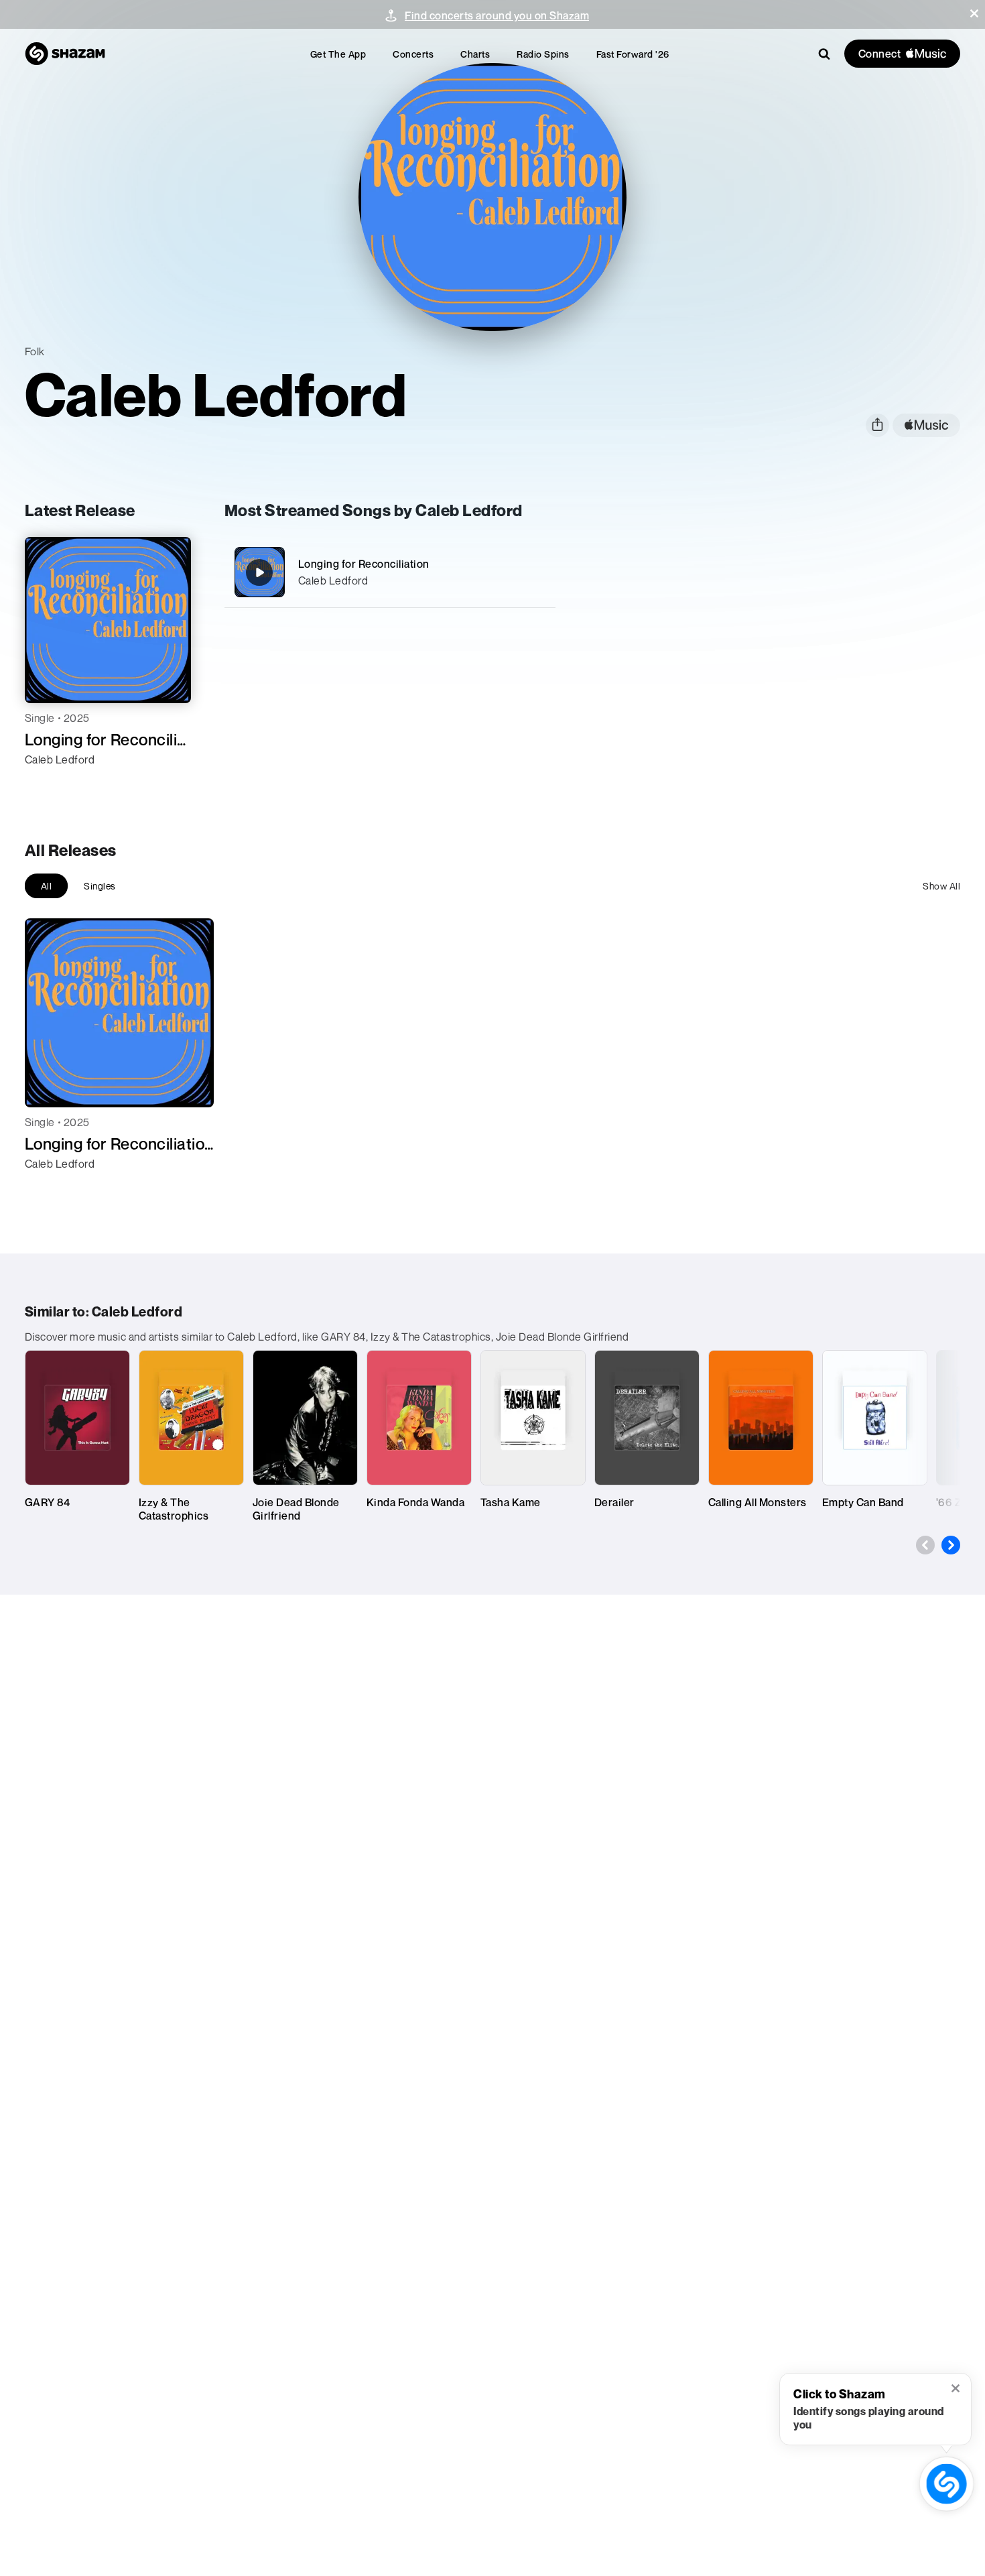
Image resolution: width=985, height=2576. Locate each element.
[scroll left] (925, 1545)
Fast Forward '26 (633, 54)
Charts (475, 54)
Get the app (338, 54)
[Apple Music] (49, 784)
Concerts (413, 54)
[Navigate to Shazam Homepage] (65, 54)
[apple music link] (926, 425)
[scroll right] (951, 1545)
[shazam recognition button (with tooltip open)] (946, 2484)
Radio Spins (543, 54)
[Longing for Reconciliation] (390, 572)
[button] (974, 13)
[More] (537, 572)
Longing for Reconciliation (364, 564)
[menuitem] (338, 54)
